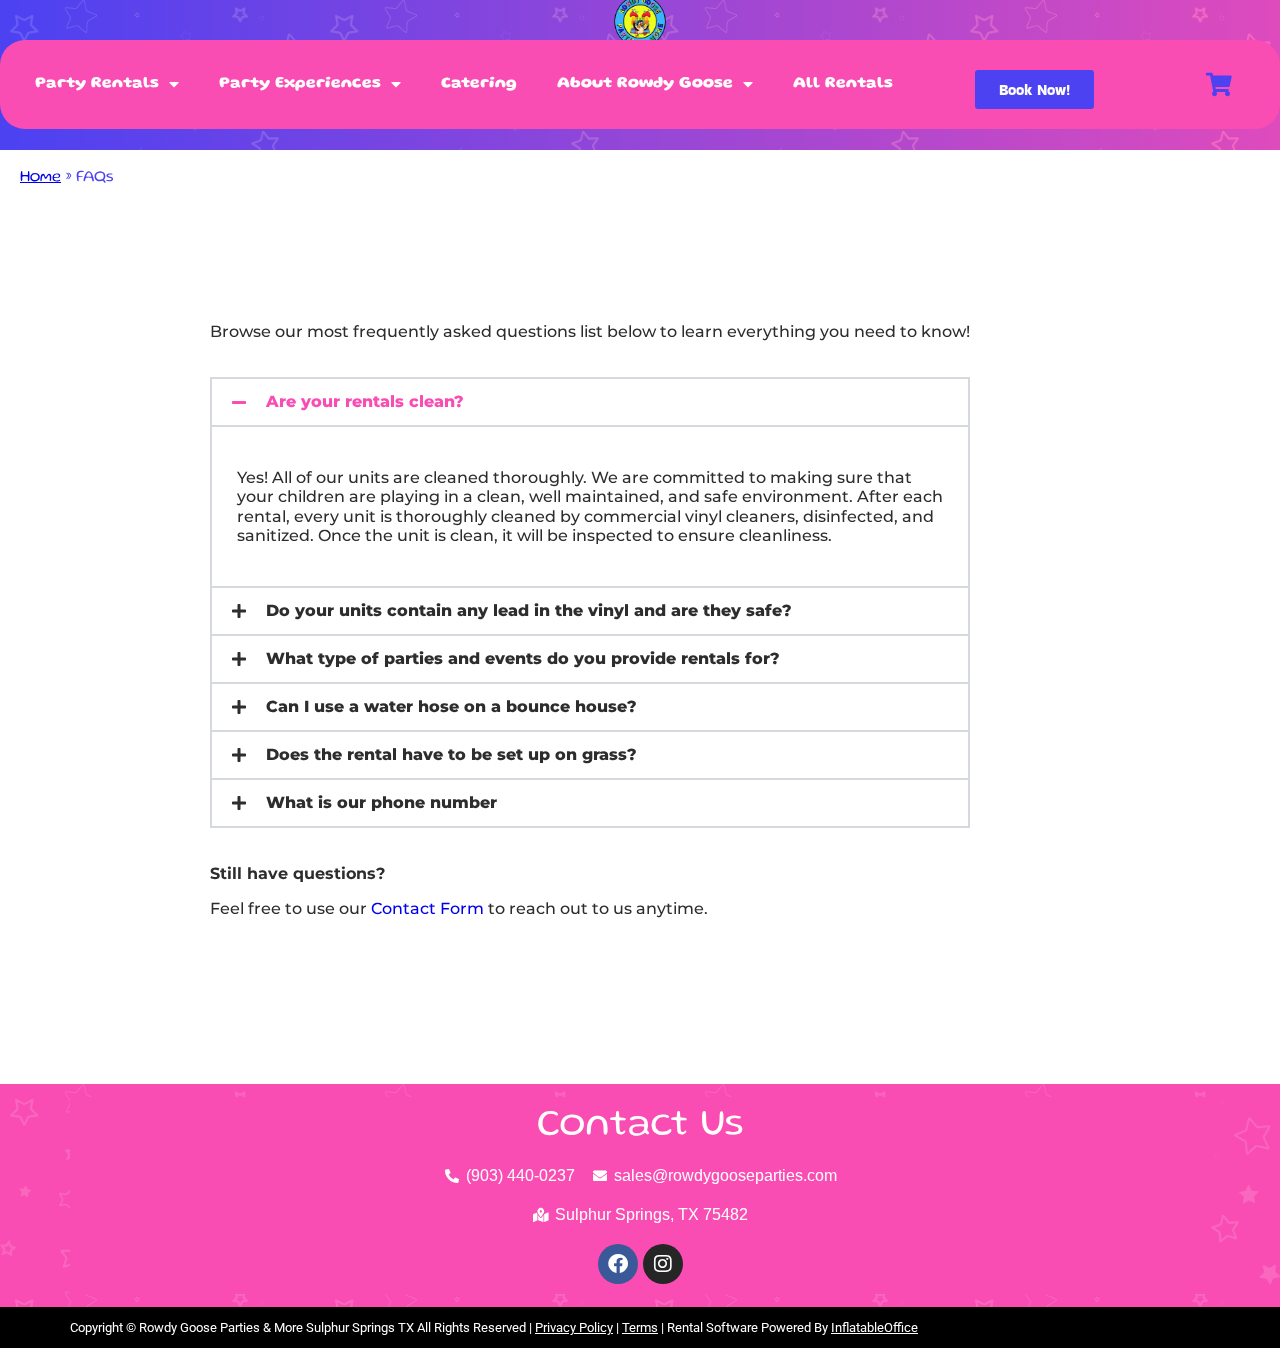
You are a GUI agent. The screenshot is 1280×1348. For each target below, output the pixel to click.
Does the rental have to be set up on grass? (451, 754)
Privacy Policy (574, 1327)
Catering (479, 84)
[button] (590, 402)
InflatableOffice (874, 1327)
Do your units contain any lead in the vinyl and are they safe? (529, 610)
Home (40, 178)
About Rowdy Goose (645, 84)
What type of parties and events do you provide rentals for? (523, 658)
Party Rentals (97, 84)
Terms (640, 1327)
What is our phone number (381, 802)
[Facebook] (618, 1264)
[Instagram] (663, 1264)
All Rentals (843, 84)
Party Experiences (300, 84)
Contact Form (427, 908)
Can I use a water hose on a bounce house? (451, 706)
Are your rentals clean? (365, 401)
